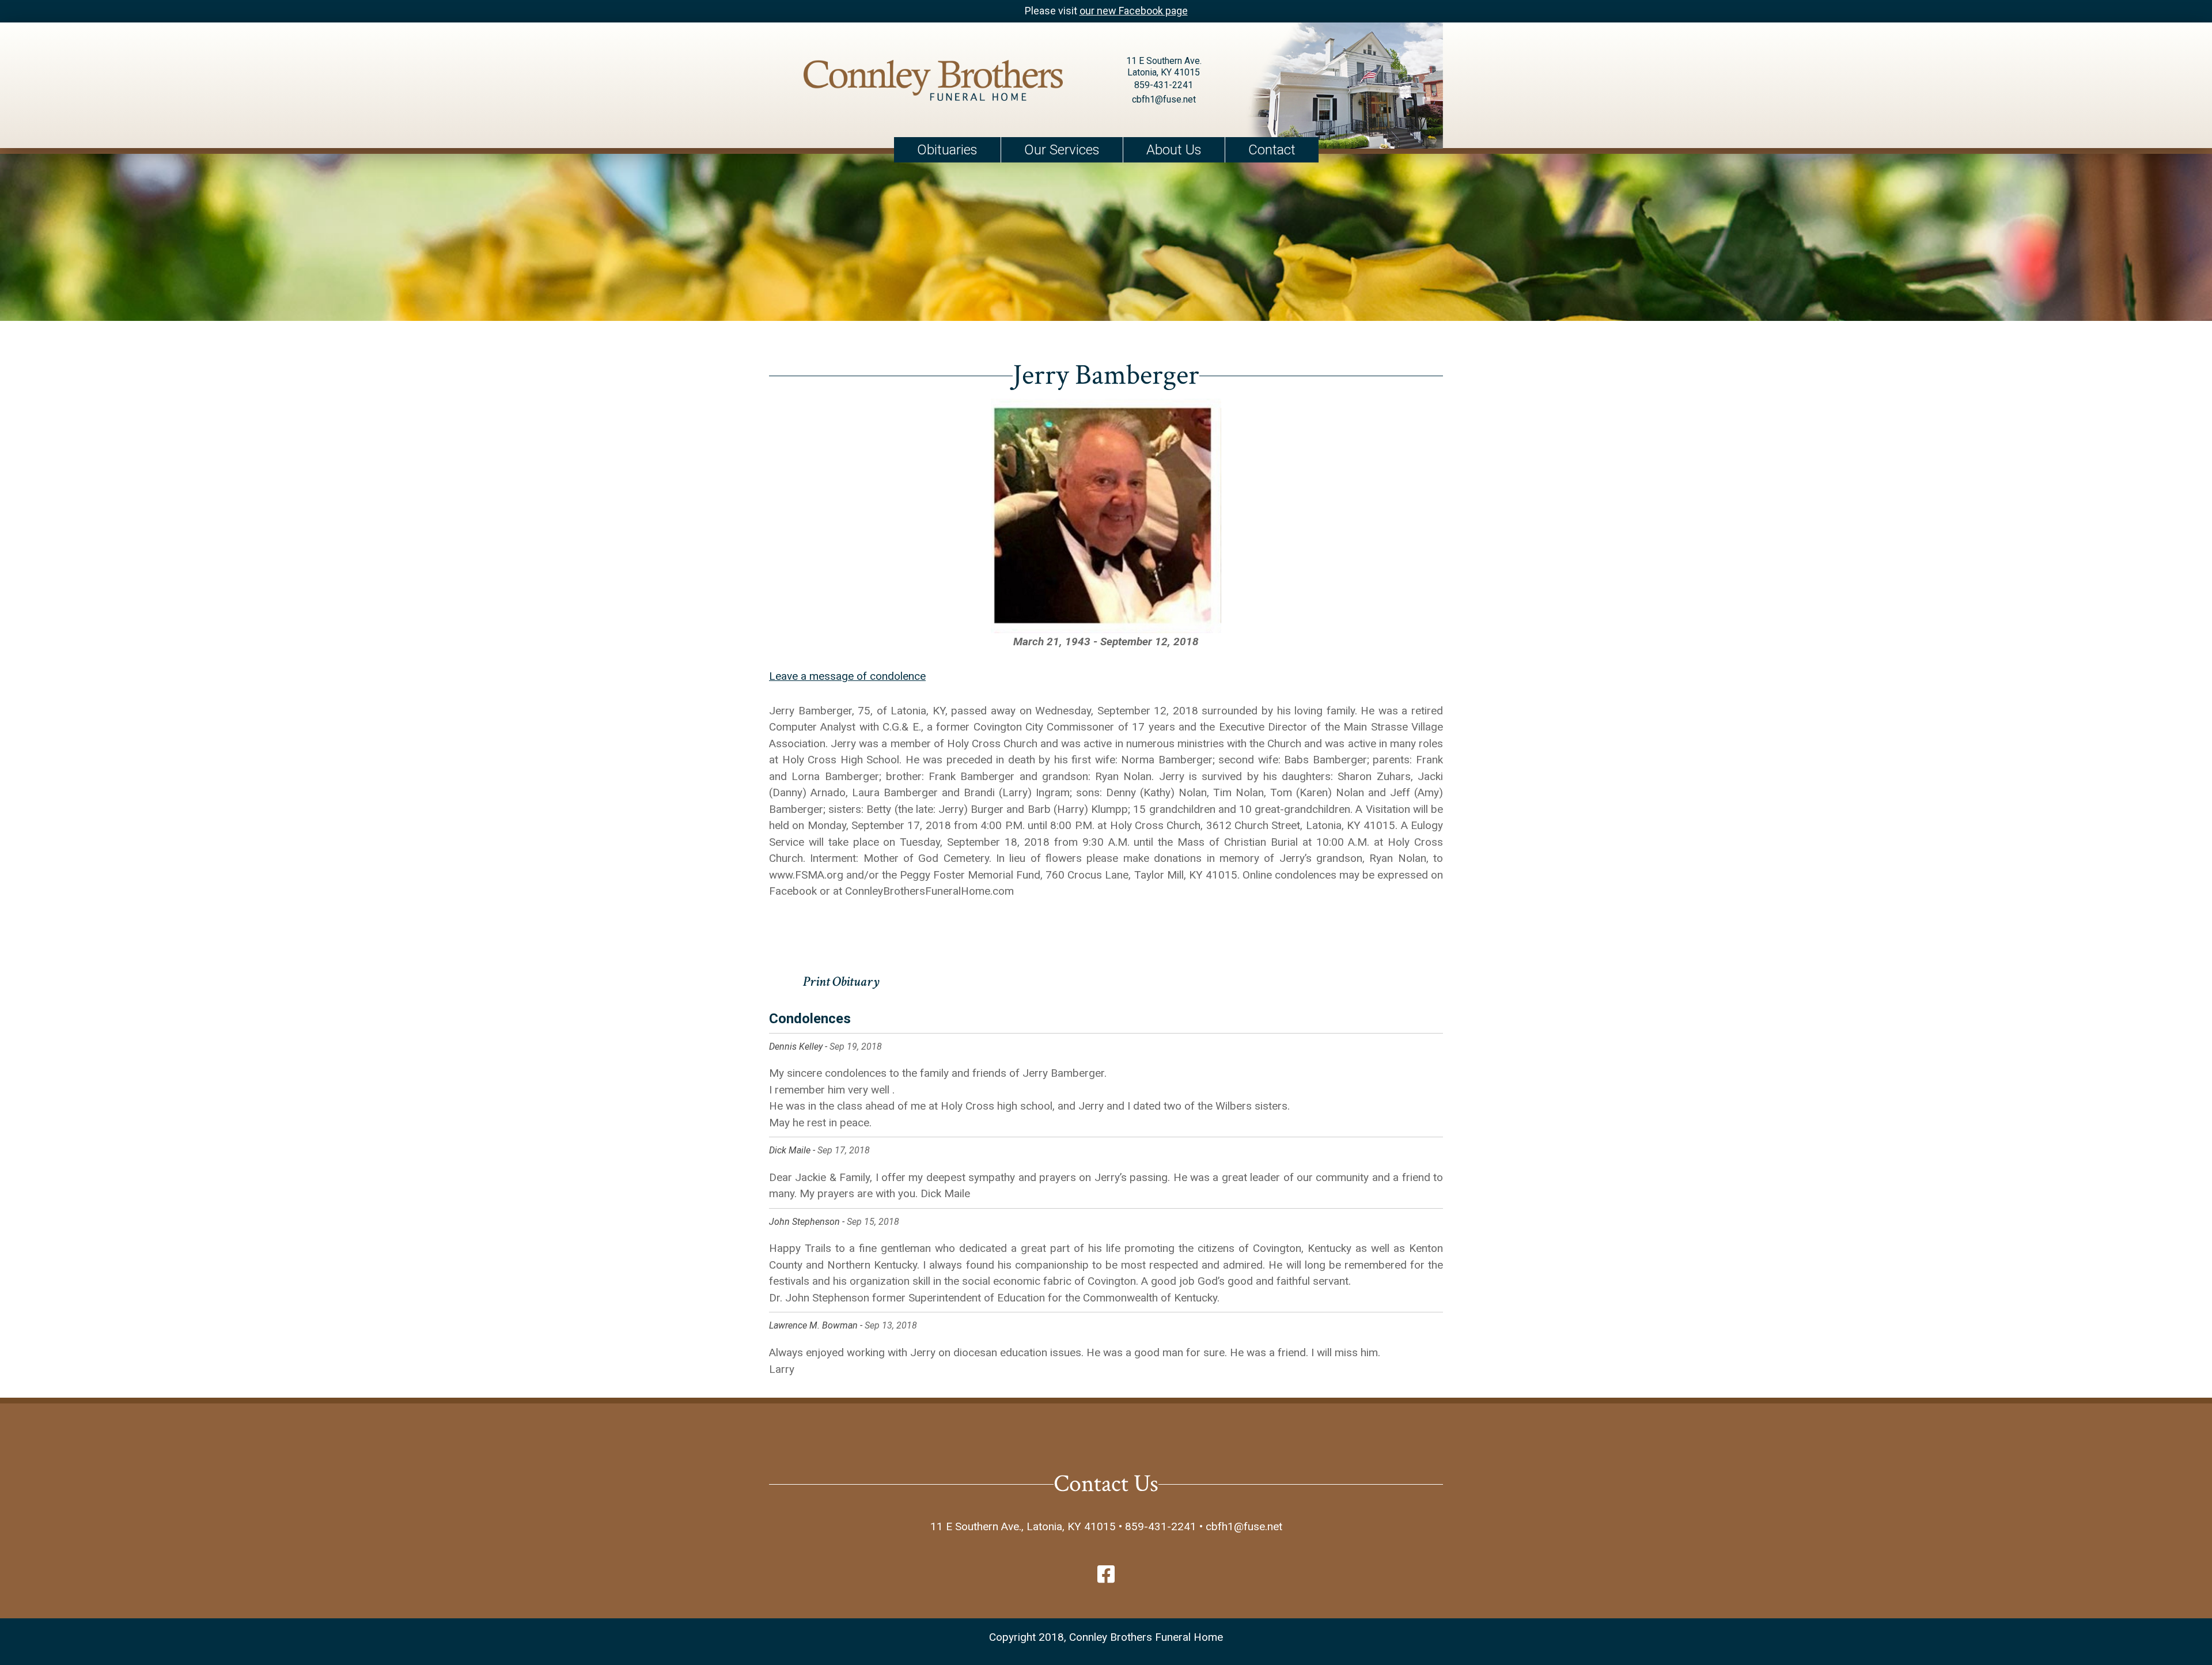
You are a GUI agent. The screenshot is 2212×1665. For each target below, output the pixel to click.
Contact (1272, 150)
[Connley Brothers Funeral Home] (933, 83)
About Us (1174, 150)
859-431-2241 (1164, 85)
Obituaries (947, 150)
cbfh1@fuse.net (1164, 99)
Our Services (1062, 150)
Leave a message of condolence (847, 676)
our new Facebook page (1134, 11)
